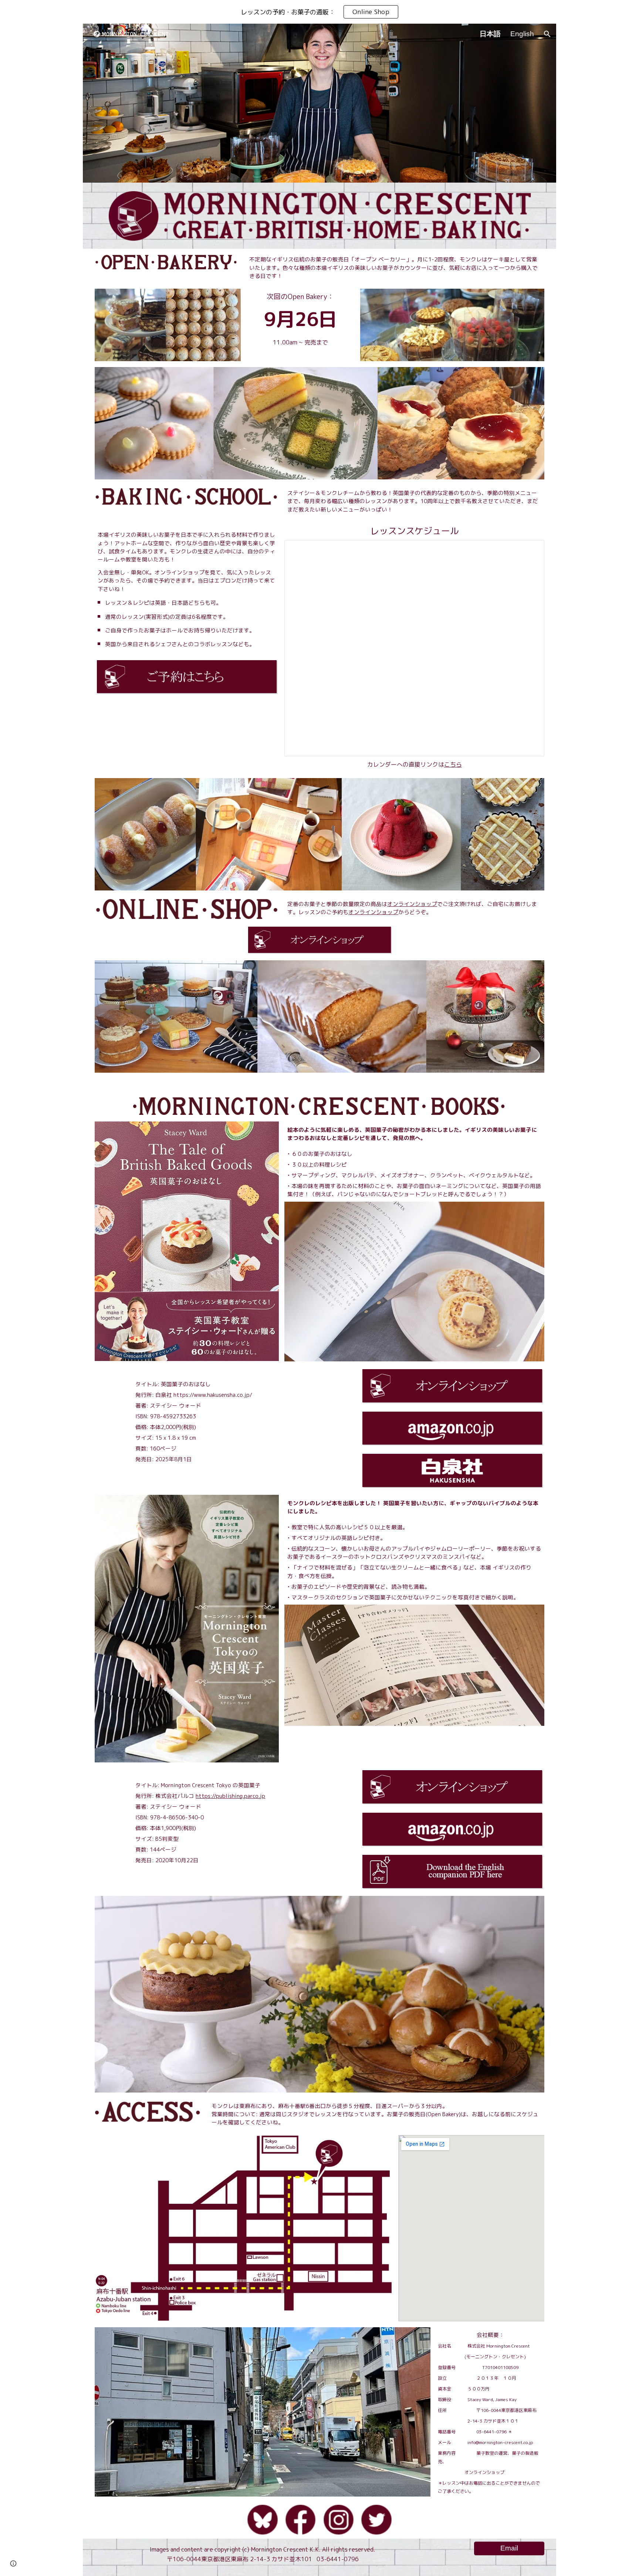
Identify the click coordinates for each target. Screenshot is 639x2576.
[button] (547, 34)
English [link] (522, 34)
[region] (319, 12)
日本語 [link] (490, 34)
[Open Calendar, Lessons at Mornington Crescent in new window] (530, 550)
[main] (395, 267)
